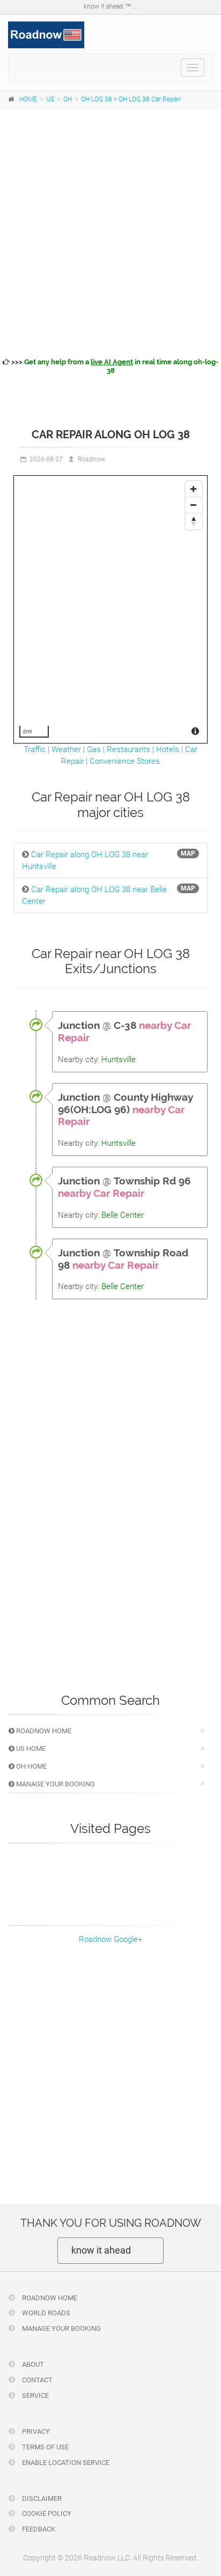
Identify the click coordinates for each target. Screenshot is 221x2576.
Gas (94, 749)
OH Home (31, 1766)
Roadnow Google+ (110, 1939)
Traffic (35, 749)
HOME (28, 99)
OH (68, 99)
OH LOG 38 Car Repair (150, 99)
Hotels (168, 749)
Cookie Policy (46, 2514)
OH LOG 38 (97, 99)
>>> (114, 366)
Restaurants (128, 749)
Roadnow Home (43, 1731)
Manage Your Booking (55, 1784)
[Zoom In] (194, 489)
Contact (36, 2380)
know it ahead (101, 2250)
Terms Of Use (45, 2447)
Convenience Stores (125, 761)
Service (35, 2395)
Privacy (35, 2431)
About (32, 2364)
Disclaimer (41, 2498)
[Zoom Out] (194, 505)
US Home (30, 1749)
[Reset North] (194, 521)
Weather (66, 749)
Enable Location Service (65, 2463)
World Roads (45, 2313)
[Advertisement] (110, 231)
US (50, 99)
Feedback (38, 2529)
